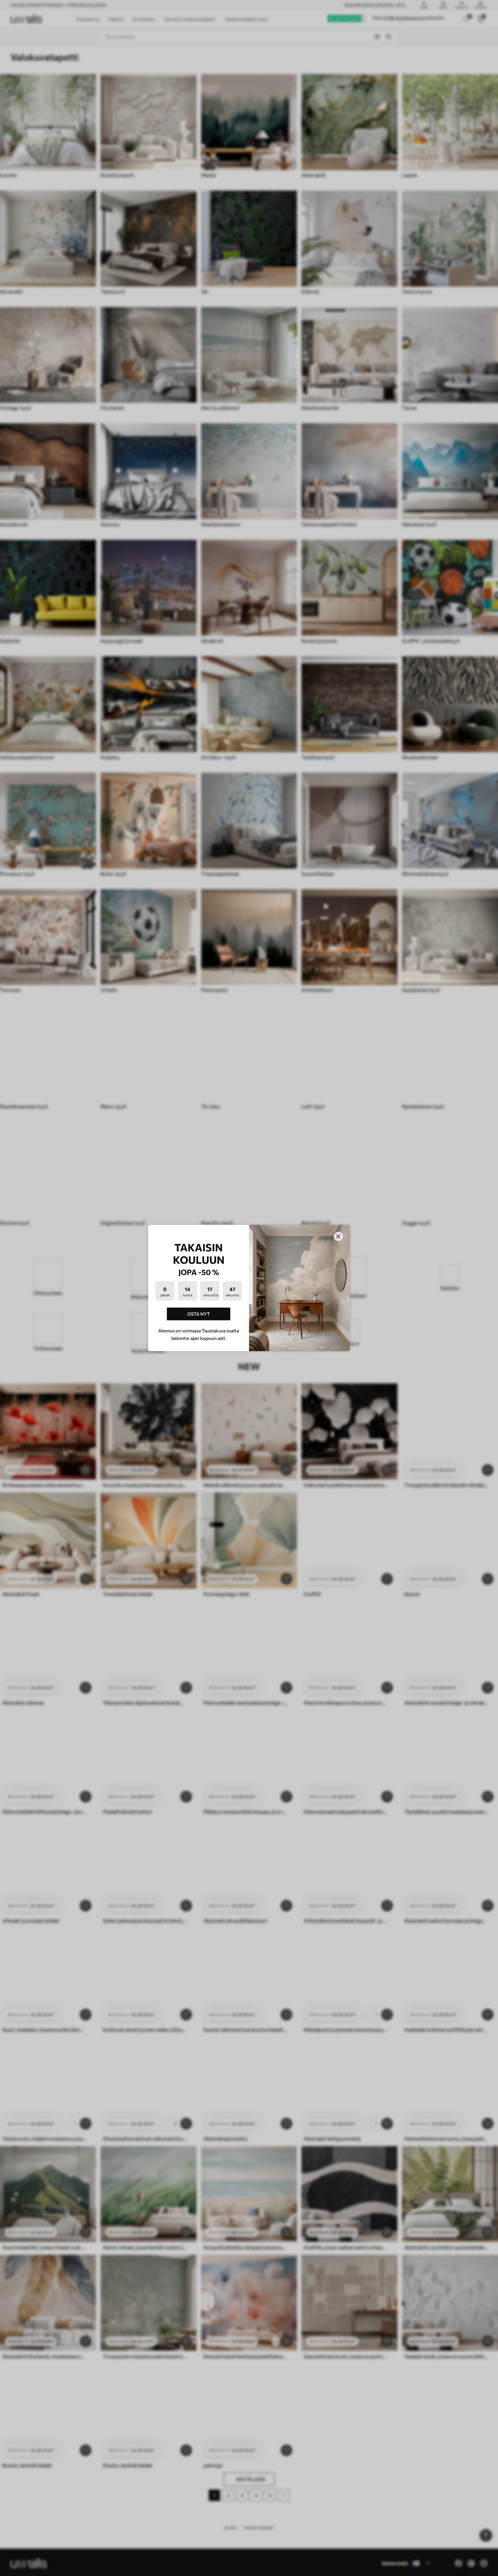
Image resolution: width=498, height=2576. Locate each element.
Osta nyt (199, 1314)
